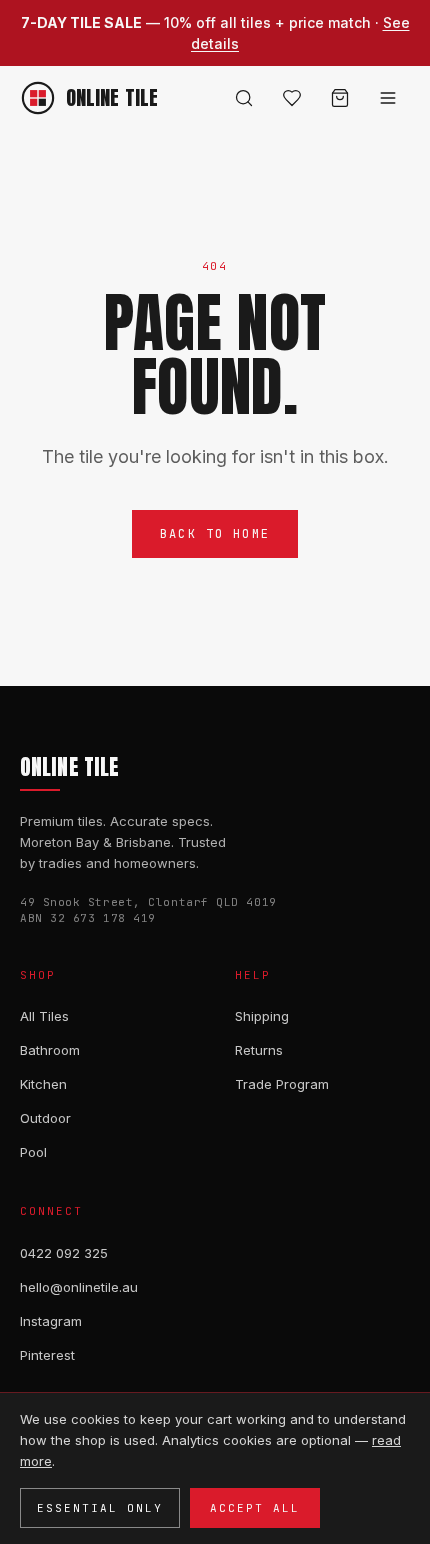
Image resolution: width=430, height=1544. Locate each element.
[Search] (244, 98)
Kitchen (43, 1084)
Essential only (100, 1508)
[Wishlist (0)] (292, 98)
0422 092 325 (64, 1253)
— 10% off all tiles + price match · (215, 33)
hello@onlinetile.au (79, 1287)
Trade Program (282, 1084)
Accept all (255, 1508)
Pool (33, 1152)
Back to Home (215, 534)
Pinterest (47, 1355)
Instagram (51, 1321)
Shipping (262, 1016)
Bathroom (50, 1050)
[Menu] (388, 98)
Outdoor (45, 1118)
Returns (259, 1050)
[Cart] (340, 98)
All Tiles (44, 1016)
